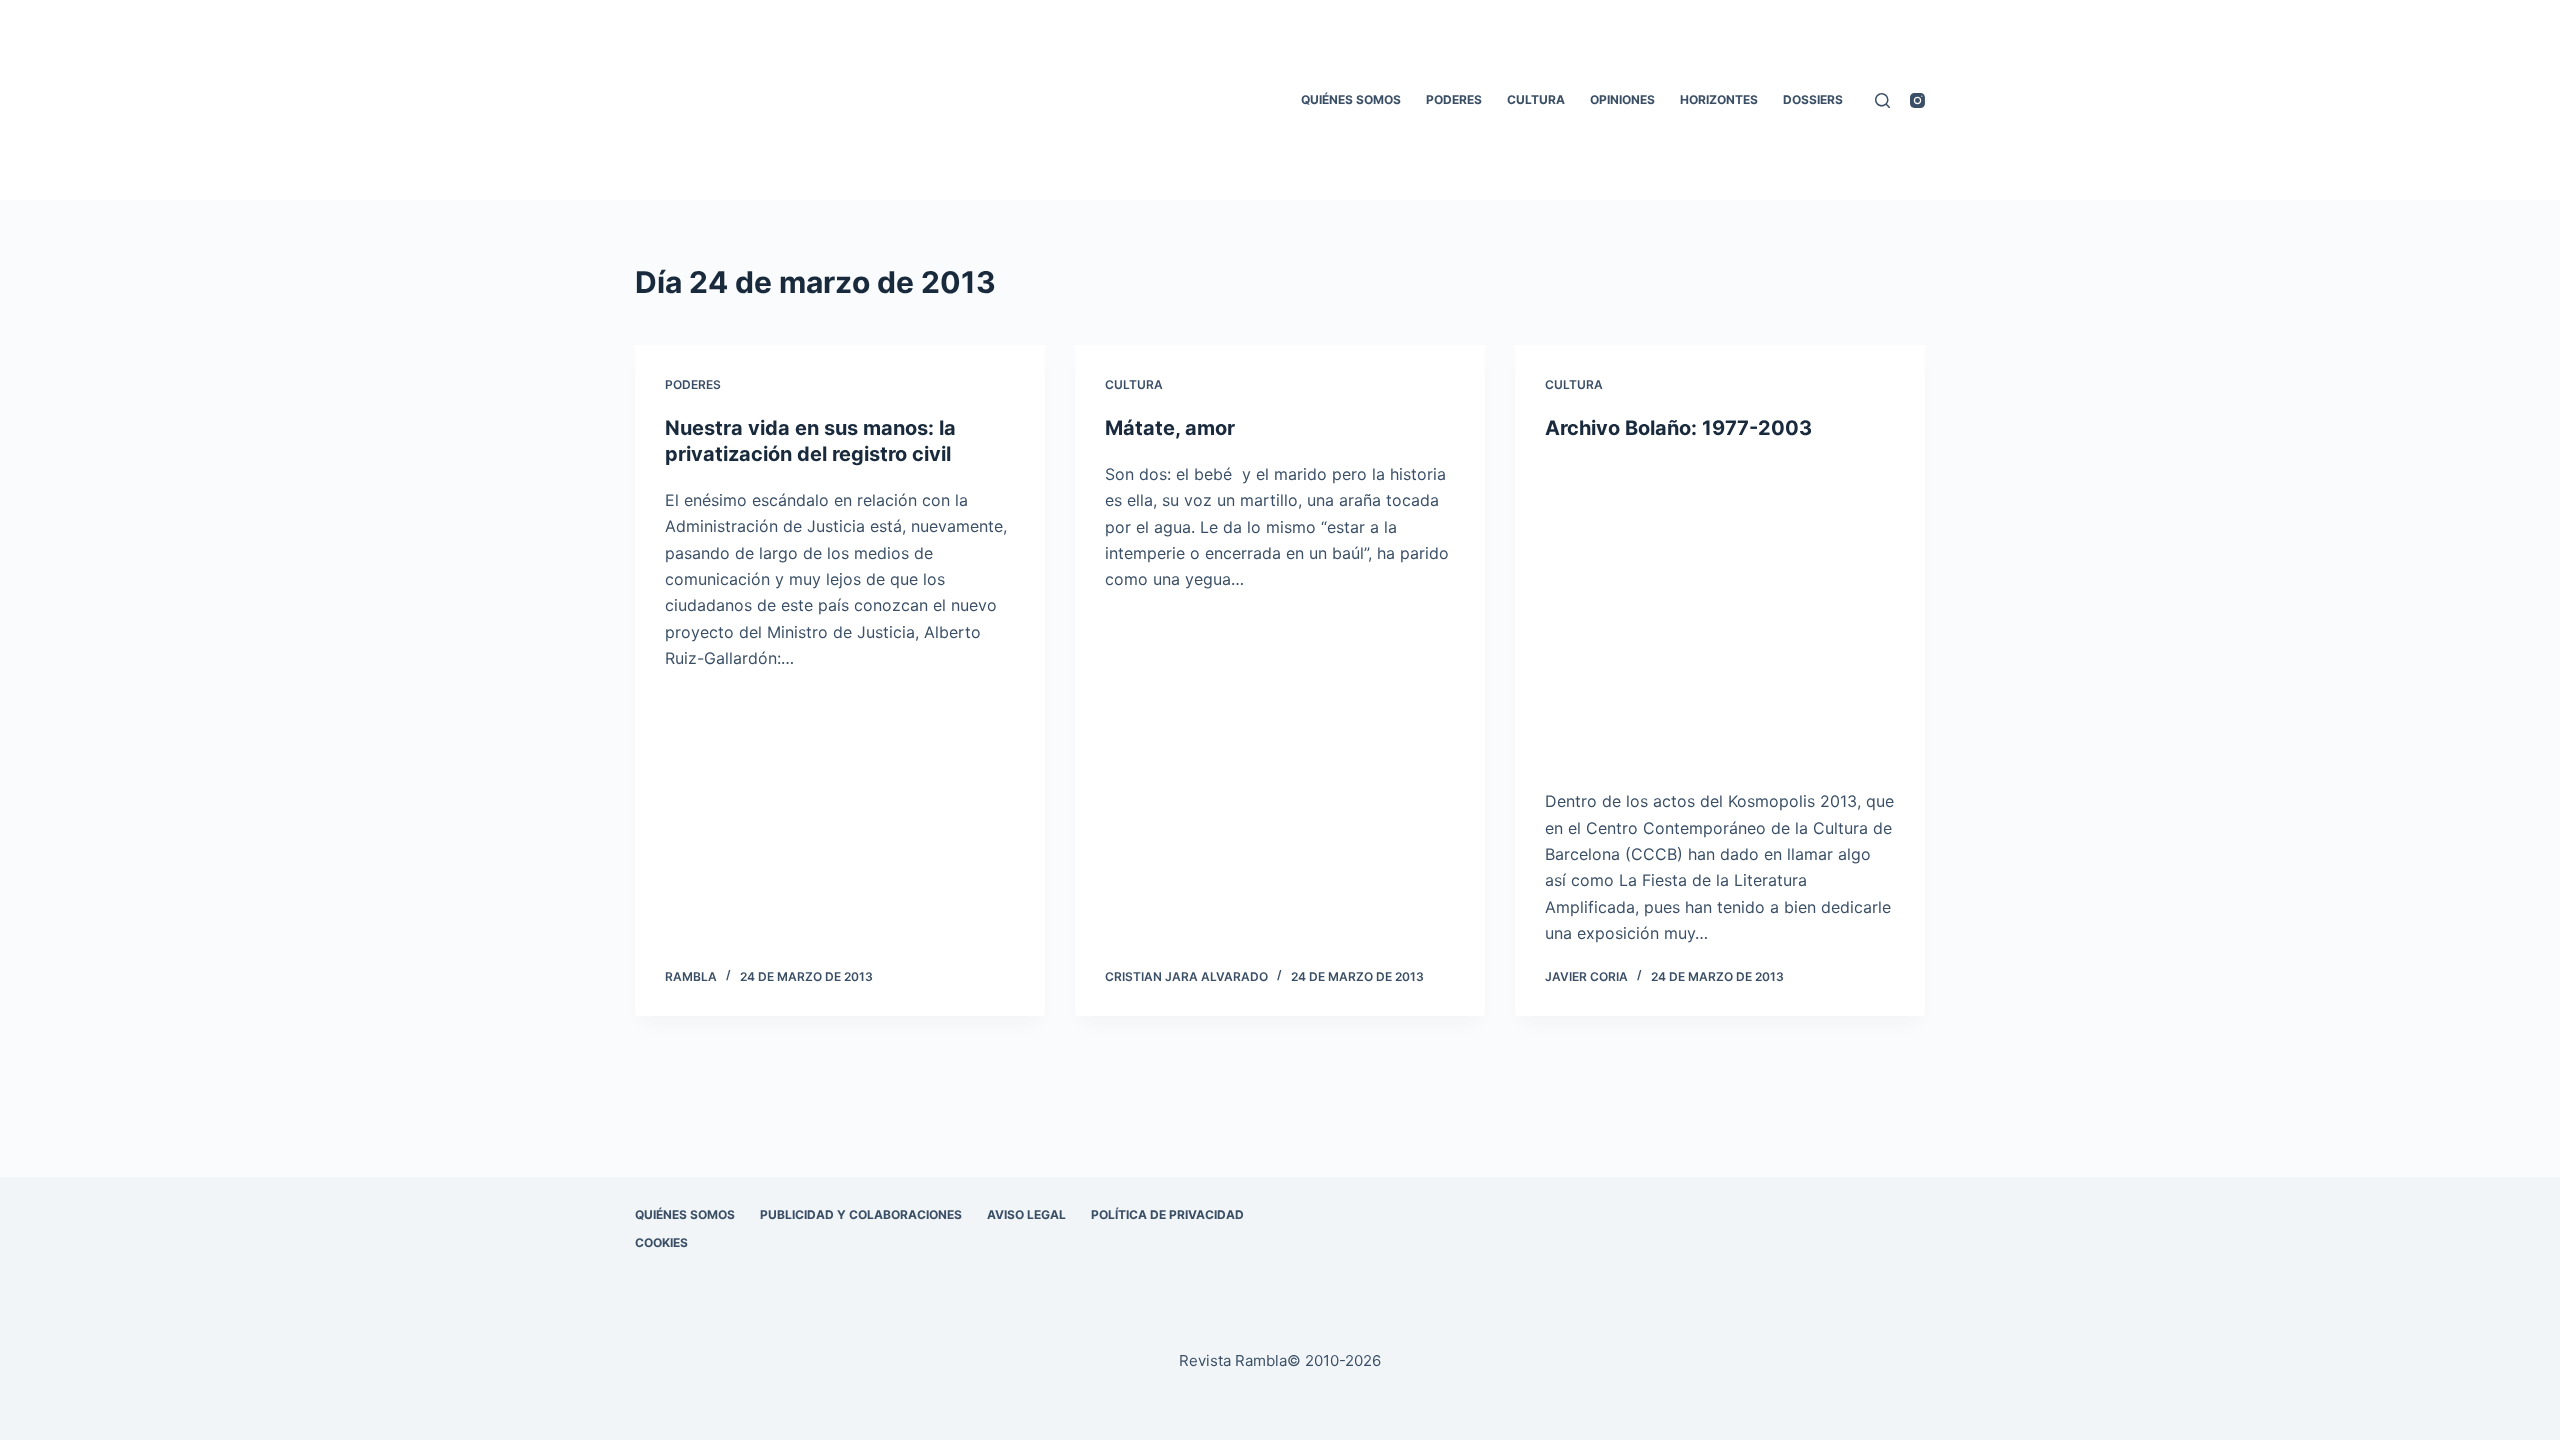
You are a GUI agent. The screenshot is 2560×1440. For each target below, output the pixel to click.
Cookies (661, 1242)
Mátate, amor (1170, 428)
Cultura (1536, 99)
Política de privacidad (1167, 1214)
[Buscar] (1882, 100)
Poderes (1454, 99)
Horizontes (1719, 99)
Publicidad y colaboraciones (861, 1214)
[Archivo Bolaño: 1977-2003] (1720, 615)
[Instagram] (1917, 100)
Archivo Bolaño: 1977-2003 (1678, 428)
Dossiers (1813, 99)
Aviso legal (1026, 1214)
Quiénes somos (1351, 99)
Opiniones (1622, 99)
